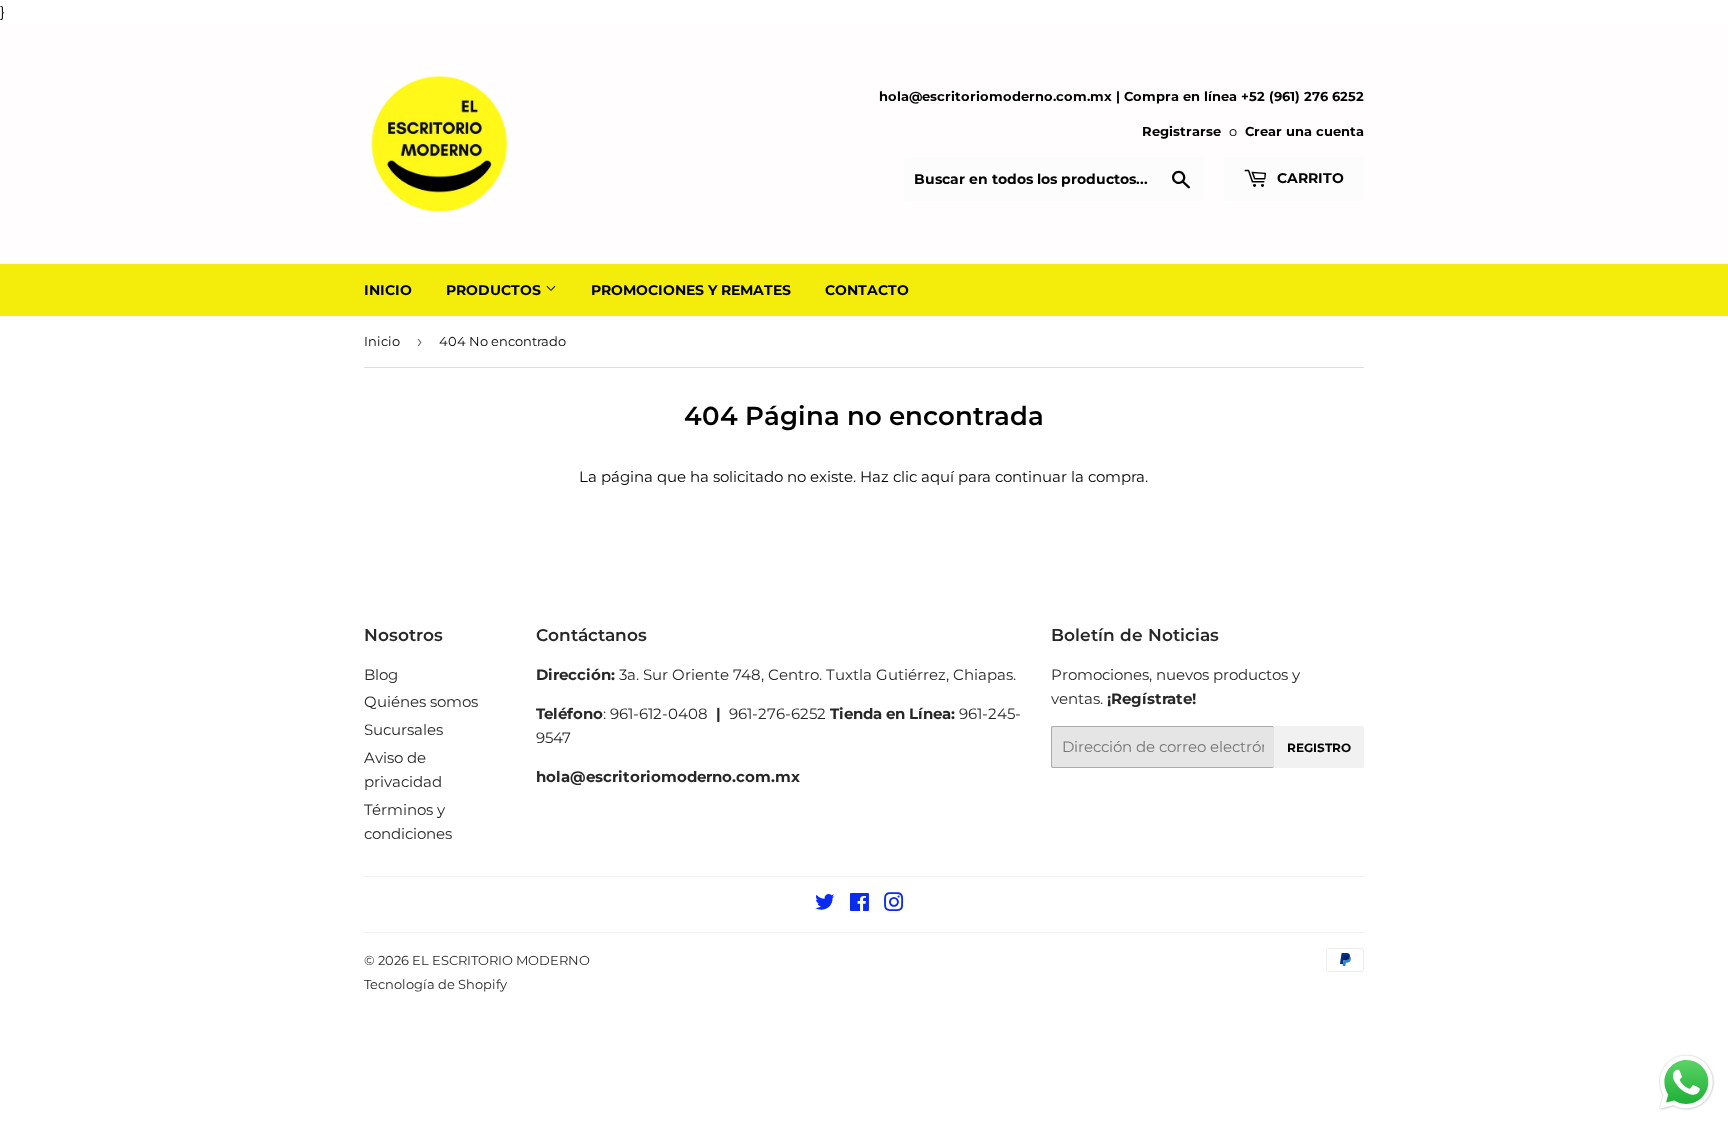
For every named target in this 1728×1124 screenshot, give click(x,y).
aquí (937, 476)
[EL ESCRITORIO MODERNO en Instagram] (894, 904)
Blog (381, 674)
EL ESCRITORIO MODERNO (501, 960)
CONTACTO (867, 290)
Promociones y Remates (691, 290)
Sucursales (403, 729)
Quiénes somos (421, 701)
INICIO (388, 290)
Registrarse (1181, 131)
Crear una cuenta (1304, 131)
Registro (1319, 747)
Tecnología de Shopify (435, 984)
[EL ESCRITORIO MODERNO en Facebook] (859, 904)
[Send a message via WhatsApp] (1686, 1082)
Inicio (382, 341)
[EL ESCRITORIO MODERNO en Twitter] (825, 904)
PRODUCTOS (495, 290)
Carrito (1308, 178)
